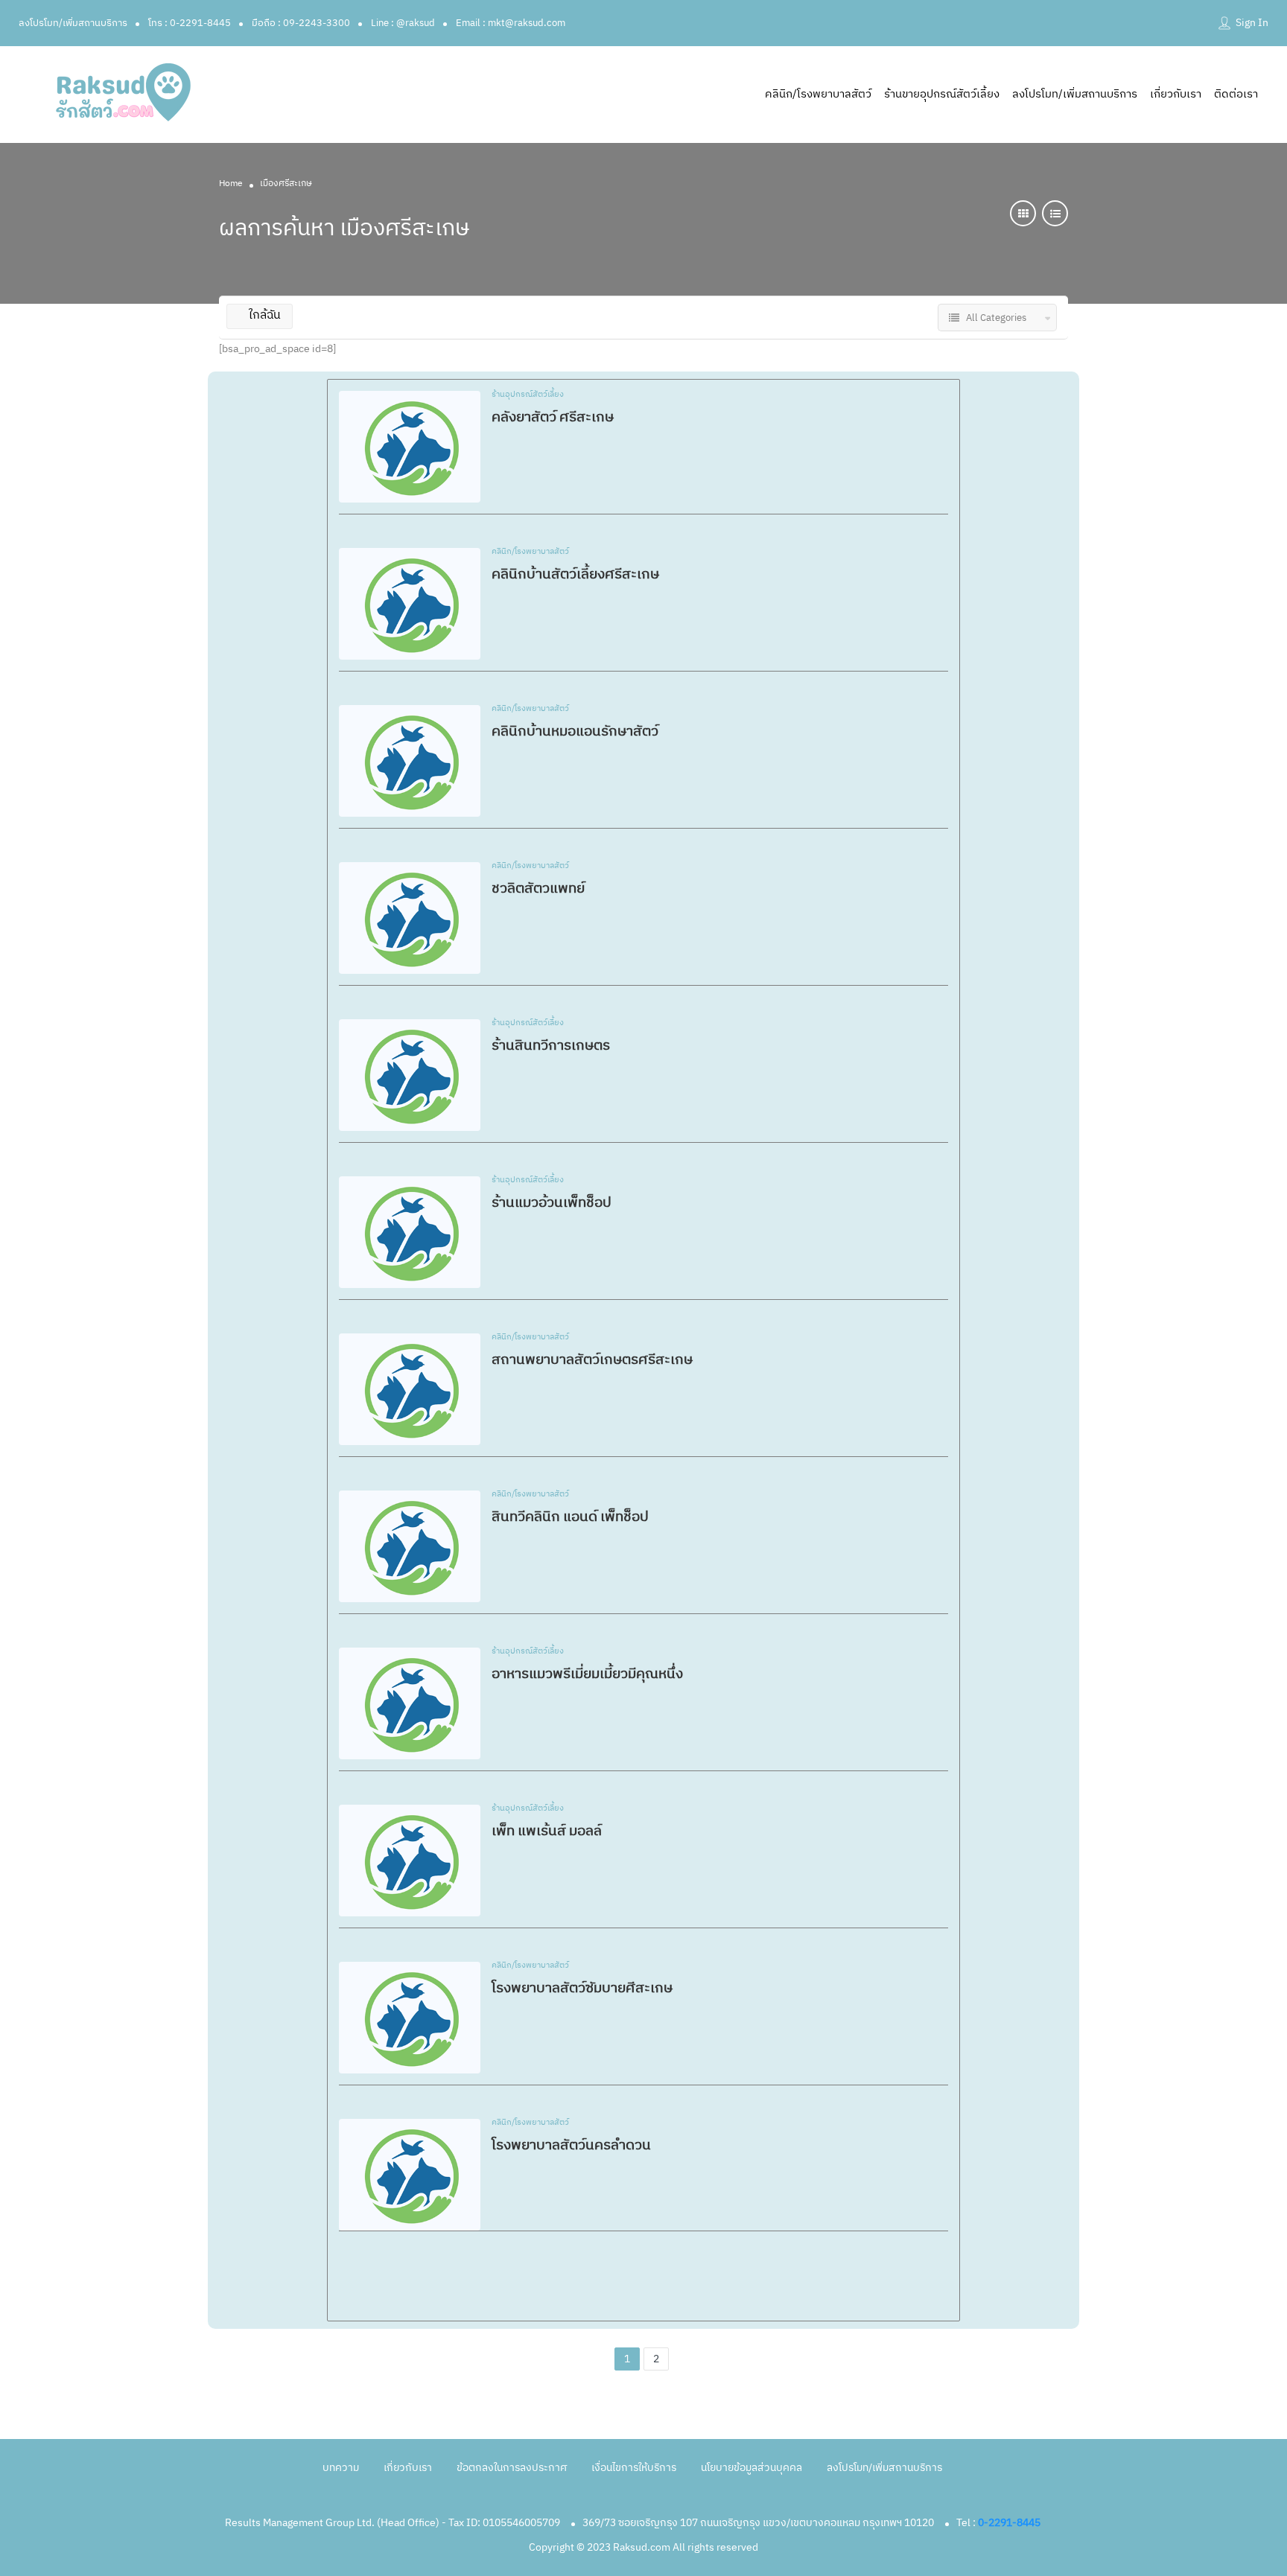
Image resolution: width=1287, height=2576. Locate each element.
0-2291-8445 (1009, 2523)
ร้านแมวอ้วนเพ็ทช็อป (552, 1203)
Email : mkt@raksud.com (511, 23)
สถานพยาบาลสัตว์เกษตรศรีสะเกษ (592, 1360)
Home (231, 184)
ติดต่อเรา (1236, 94)
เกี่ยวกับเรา (1176, 94)
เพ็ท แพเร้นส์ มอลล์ (547, 1831)
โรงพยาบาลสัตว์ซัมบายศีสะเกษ (582, 1988)
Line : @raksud (403, 23)
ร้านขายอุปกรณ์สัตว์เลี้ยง (942, 94)
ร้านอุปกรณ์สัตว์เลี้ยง (528, 395)
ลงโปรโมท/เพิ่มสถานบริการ (73, 23)
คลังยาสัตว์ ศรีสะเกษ (553, 417)
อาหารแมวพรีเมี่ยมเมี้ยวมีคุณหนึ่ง (587, 1674)
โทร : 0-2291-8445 (190, 23)
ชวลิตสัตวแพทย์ (538, 889)
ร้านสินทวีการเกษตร (551, 1046)
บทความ (341, 2468)
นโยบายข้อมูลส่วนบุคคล (751, 2468)
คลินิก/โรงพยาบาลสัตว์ (818, 94)
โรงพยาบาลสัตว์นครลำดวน (571, 2145)
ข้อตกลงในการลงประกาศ (512, 2468)
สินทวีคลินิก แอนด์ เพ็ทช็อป (570, 1517)
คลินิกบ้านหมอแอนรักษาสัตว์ (575, 731)
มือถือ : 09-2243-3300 (301, 23)
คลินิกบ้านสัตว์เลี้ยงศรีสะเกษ (575, 574)
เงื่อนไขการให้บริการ (634, 2468)
